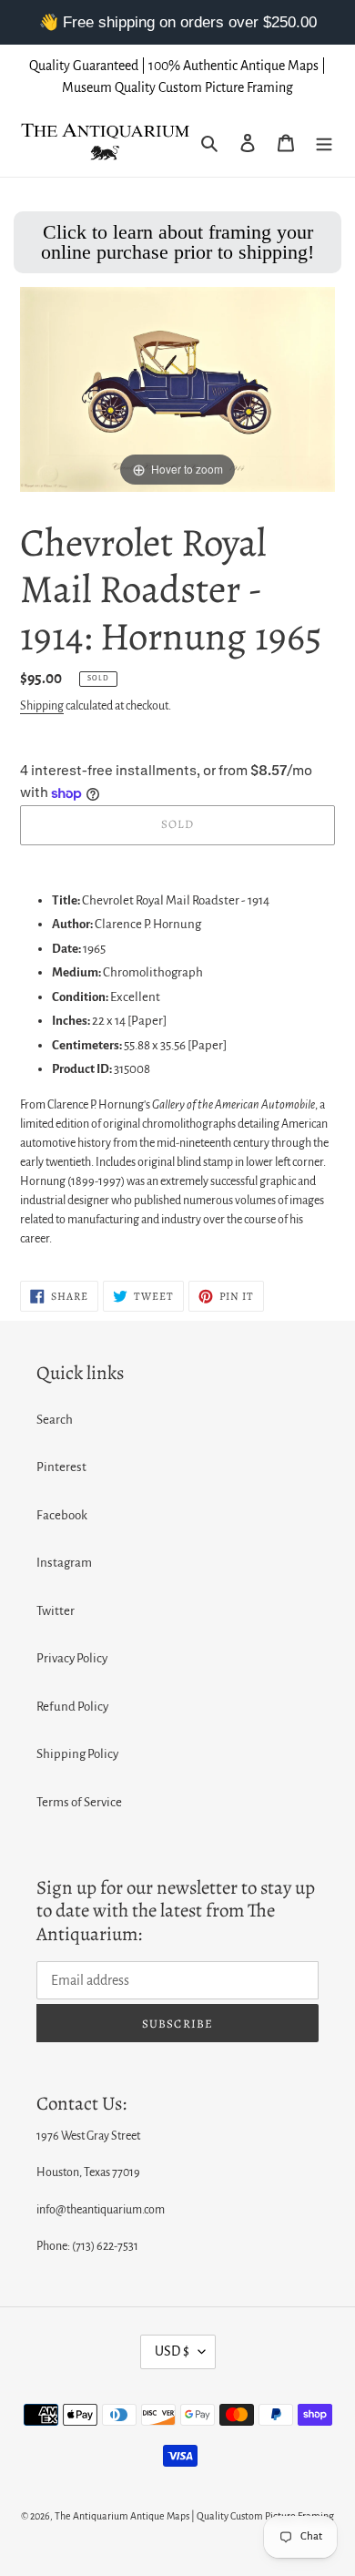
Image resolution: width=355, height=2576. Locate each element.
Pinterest (61, 1467)
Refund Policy (72, 1707)
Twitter (56, 1611)
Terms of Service (79, 1802)
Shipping (42, 706)
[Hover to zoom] (177, 388)
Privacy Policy (72, 1658)
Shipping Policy (77, 1754)
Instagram (64, 1563)
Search (55, 1420)
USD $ (172, 2351)
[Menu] (324, 143)
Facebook (62, 1515)
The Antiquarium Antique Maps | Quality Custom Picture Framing (194, 2516)
